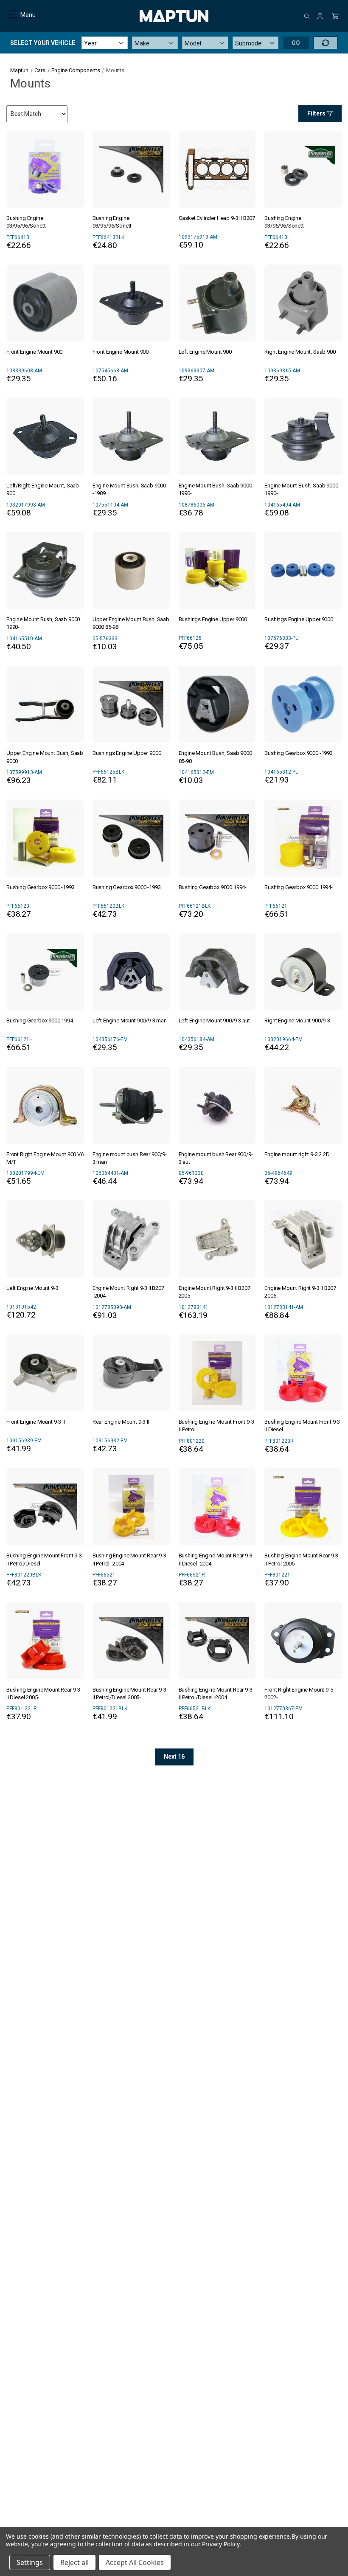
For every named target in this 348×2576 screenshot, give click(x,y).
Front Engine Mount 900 (34, 352)
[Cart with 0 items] (335, 16)
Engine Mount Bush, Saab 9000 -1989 (129, 489)
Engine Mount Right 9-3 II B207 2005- (215, 1292)
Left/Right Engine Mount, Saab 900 (43, 489)
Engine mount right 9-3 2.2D (297, 1154)
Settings (30, 2562)
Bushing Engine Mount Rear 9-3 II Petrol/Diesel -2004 (216, 1693)
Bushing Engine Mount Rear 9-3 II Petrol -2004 (129, 1559)
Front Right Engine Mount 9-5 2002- (299, 1693)
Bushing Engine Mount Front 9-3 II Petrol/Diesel (44, 1559)
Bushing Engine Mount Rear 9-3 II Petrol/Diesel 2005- (129, 1693)
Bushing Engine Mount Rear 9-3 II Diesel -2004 (216, 1559)
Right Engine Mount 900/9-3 (297, 1021)
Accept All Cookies (135, 2562)
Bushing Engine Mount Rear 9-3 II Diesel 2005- (43, 1693)
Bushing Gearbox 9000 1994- (213, 887)
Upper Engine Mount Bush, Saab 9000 (45, 757)
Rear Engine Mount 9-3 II (121, 1422)
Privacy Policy (220, 2544)
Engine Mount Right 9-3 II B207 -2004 (128, 1292)
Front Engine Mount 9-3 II (36, 1422)
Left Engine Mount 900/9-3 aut (214, 1021)
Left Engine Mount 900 (205, 352)
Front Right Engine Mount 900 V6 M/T (45, 1158)
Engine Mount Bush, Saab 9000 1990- (215, 489)
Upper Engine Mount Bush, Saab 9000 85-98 (131, 623)
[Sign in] (320, 16)
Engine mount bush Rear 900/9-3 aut (216, 1158)
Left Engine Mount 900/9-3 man (130, 1021)
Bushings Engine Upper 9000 (213, 619)
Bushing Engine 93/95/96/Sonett (26, 222)
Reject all (74, 2562)
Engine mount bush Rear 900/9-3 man (130, 1158)
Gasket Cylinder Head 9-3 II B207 (217, 218)
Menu (23, 15)
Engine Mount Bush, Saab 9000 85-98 (215, 757)
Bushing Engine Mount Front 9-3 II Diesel (302, 1426)
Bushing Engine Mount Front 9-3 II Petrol (216, 1426)
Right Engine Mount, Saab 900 (300, 352)
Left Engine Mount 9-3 (32, 1288)
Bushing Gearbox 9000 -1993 (299, 753)
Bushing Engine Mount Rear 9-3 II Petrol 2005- (301, 1559)
